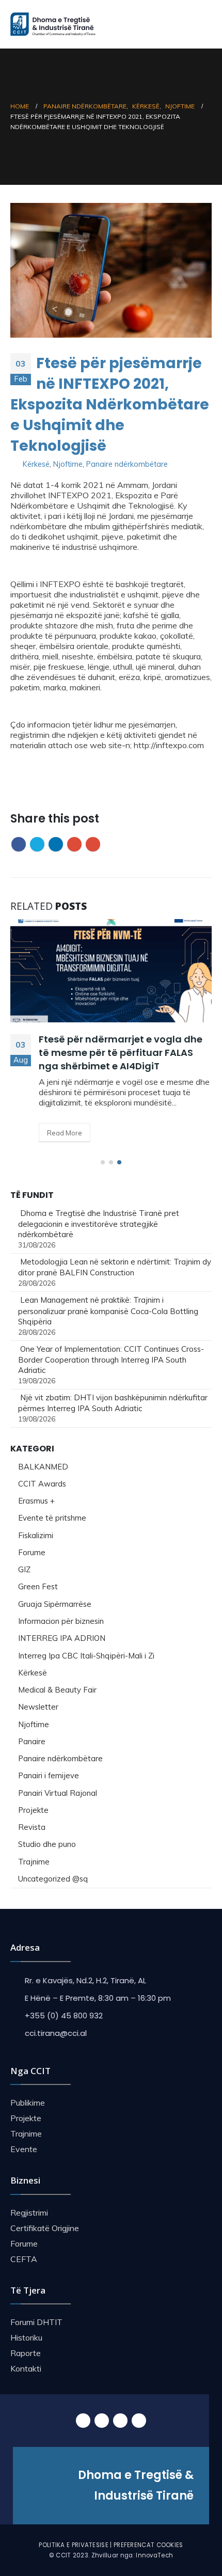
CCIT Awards (42, 1484)
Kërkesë (36, 464)
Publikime (28, 2103)
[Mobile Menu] (203, 24)
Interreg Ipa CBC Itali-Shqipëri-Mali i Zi (86, 1656)
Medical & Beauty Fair (57, 1690)
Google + (74, 844)
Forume (32, 1552)
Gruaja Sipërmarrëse (55, 1604)
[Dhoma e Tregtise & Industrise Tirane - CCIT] (54, 24)
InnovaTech (154, 2555)
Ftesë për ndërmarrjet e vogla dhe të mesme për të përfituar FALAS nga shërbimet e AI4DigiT (121, 1053)
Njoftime (68, 464)
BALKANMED (43, 1467)
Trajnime (34, 1862)
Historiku (26, 2337)
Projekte (33, 1810)
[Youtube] (120, 2421)
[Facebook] (83, 2421)
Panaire (32, 1741)
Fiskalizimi (36, 1535)
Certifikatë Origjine (45, 2228)
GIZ (24, 1569)
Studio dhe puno (47, 1844)
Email (93, 844)
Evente (24, 2149)
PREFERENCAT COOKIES (148, 2545)
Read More (65, 1133)
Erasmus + (36, 1501)
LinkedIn (56, 844)
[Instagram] (139, 2421)
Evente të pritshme (52, 1518)
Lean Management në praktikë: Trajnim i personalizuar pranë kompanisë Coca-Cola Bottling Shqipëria (108, 1310)
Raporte (26, 2353)
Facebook (19, 844)
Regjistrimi (29, 2212)
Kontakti (26, 2368)
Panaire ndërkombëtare (127, 464)
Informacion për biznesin (61, 1621)
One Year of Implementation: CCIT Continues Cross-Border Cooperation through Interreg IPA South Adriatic (111, 1360)
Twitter (37, 844)
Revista (32, 1827)
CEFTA (24, 2259)
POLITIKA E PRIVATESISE (74, 2545)
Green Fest (38, 1586)
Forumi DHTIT (36, 2322)
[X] (102, 2421)
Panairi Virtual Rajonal (58, 1793)
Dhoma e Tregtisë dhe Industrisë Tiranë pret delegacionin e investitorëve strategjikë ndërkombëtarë (99, 1224)
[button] (103, 1162)
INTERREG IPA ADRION (62, 1638)
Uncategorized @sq (53, 1879)
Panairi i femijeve (49, 1775)
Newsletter (38, 1707)
